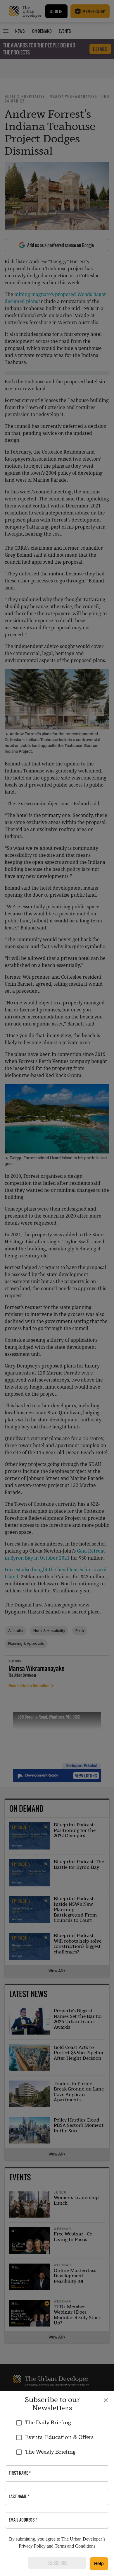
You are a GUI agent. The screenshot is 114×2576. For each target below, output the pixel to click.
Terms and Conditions (75, 2546)
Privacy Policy (32, 2546)
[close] (106, 2400)
